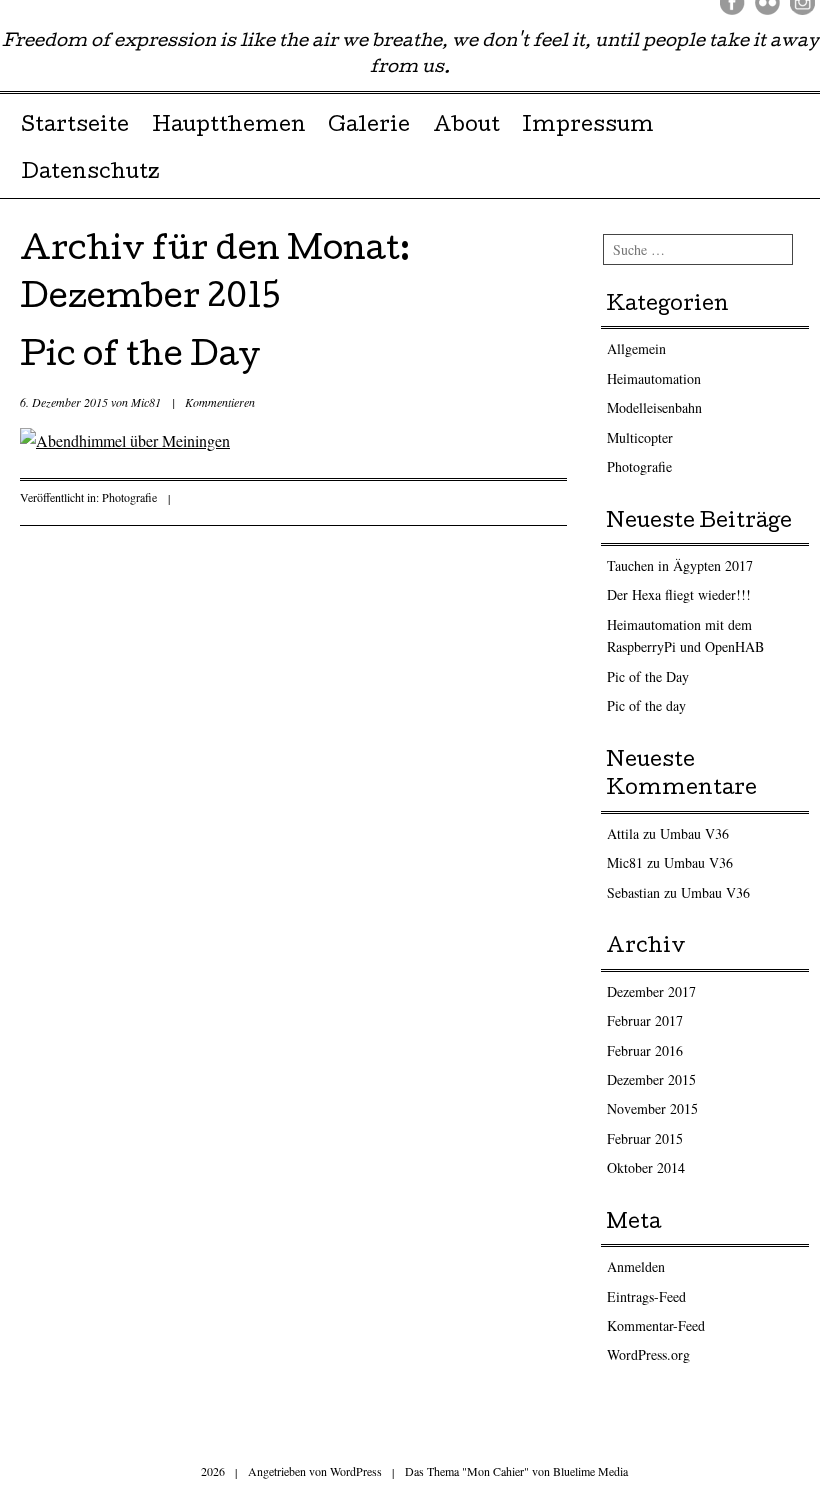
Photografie (129, 497)
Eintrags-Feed (646, 1296)
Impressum (588, 127)
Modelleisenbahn (654, 407)
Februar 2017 (645, 1020)
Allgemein (636, 348)
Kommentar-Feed (656, 1325)
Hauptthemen (229, 127)
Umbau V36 (694, 833)
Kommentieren (220, 402)
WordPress (356, 1471)
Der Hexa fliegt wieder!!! (679, 594)
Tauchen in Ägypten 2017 (680, 565)
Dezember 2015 (651, 1079)
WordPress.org (648, 1354)
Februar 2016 (645, 1050)
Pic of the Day (140, 358)
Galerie (369, 127)
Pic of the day (646, 705)
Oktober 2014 (646, 1167)
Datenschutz (90, 174)
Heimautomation (654, 378)
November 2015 (652, 1108)
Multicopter (640, 437)
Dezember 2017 (651, 991)
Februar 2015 (645, 1138)
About (466, 127)
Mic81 (146, 402)
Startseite (75, 127)
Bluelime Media (590, 1471)
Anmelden (636, 1266)
